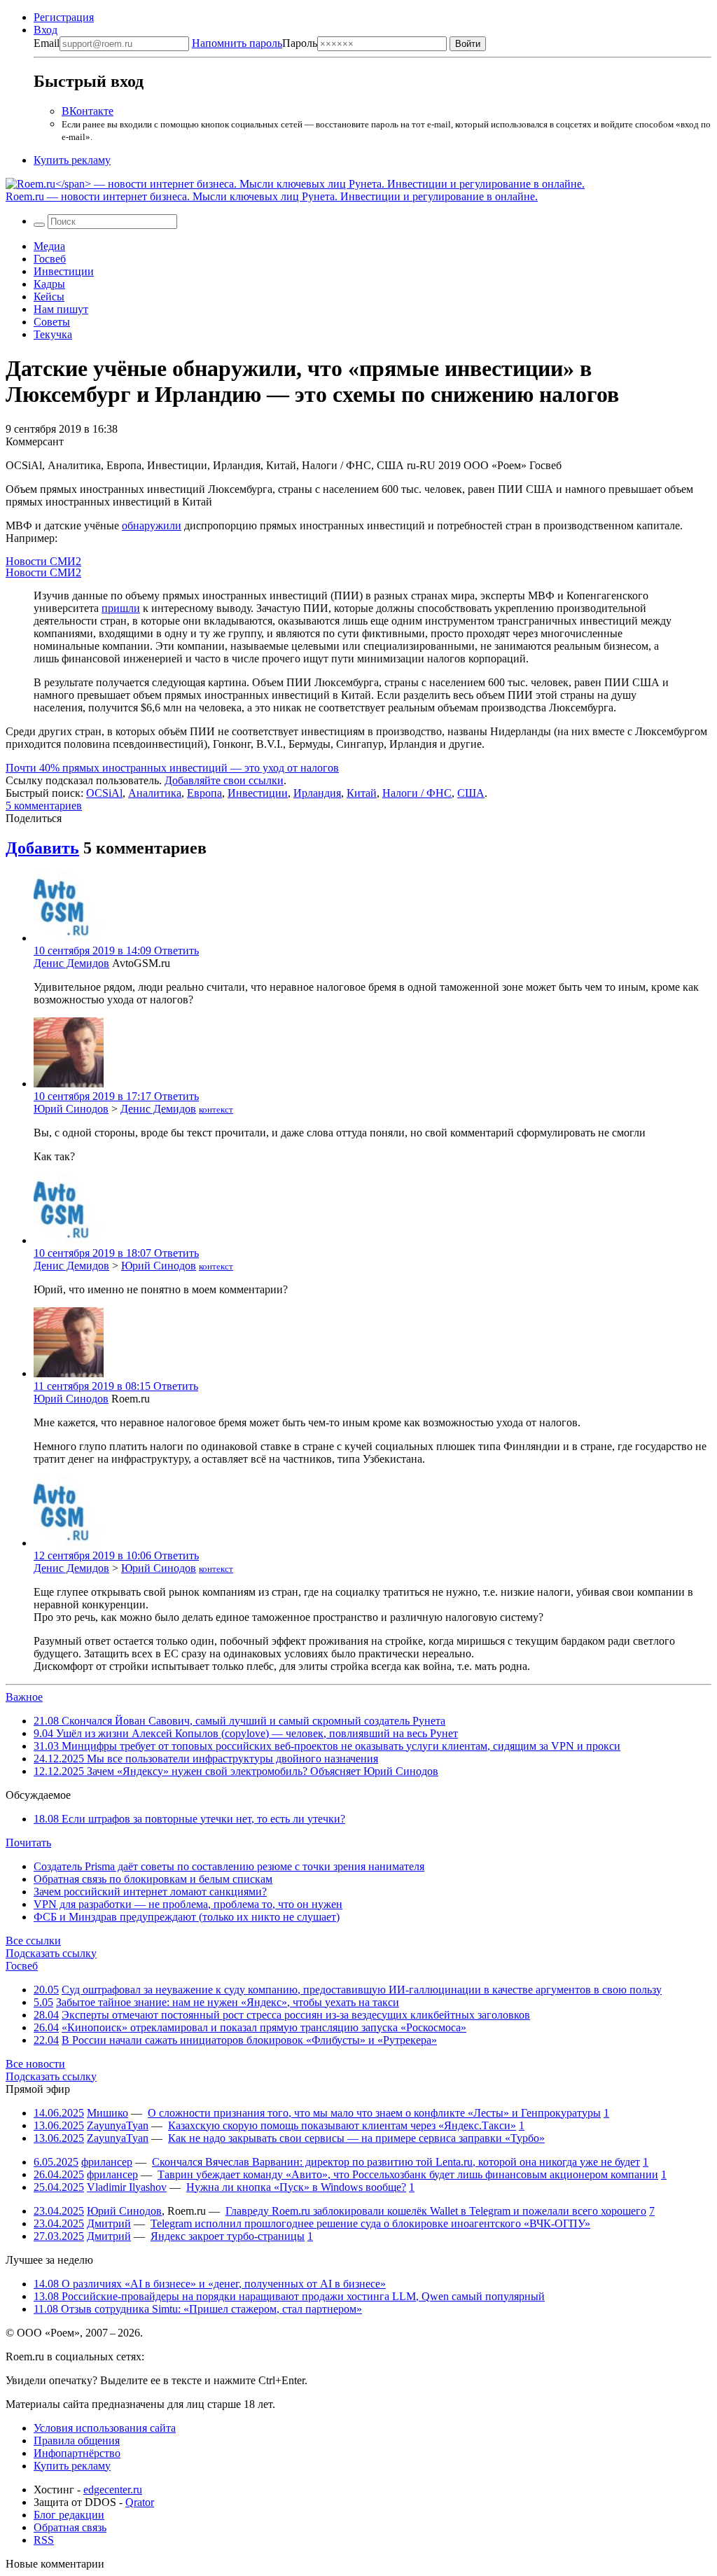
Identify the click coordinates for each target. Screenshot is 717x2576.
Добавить (42, 848)
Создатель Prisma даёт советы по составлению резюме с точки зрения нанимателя (229, 1866)
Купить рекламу (72, 160)
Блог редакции (69, 2515)
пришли (121, 608)
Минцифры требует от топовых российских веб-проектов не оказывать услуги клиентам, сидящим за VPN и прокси (327, 1746)
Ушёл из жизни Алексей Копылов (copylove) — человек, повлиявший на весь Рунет (246, 1733)
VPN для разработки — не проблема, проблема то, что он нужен (188, 1904)
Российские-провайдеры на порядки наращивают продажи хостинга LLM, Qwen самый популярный (289, 2296)
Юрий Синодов (71, 1109)
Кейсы (49, 297)
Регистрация (64, 17)
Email (47, 43)
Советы (52, 322)
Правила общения (77, 2441)
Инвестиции (64, 271)
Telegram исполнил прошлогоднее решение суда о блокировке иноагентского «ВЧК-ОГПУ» (370, 2223)
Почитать (28, 1843)
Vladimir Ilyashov (127, 2187)
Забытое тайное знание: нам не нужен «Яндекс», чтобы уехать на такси (228, 2002)
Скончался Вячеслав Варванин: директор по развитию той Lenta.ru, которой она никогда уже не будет (396, 2162)
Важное (24, 1697)
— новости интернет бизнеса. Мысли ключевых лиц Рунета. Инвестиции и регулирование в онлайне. (272, 196)
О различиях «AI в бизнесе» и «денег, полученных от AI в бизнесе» (210, 2284)
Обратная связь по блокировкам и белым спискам (153, 1879)
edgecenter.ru (113, 2490)
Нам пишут (61, 309)
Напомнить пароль (237, 43)
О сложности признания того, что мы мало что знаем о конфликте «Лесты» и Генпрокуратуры (374, 2113)
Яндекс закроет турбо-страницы (228, 2236)
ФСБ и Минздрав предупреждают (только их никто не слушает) (187, 1917)
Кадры (49, 284)
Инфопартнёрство (77, 2453)
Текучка (53, 334)
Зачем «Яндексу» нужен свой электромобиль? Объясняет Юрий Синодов (236, 1771)
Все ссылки (33, 1941)
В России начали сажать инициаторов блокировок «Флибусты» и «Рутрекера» (249, 2040)
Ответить (176, 951)
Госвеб (50, 259)
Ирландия (317, 793)
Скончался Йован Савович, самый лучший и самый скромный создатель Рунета (239, 1721)
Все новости (35, 2064)
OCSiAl (104, 793)
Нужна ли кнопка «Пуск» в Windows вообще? (296, 2187)
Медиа (49, 246)
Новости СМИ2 (43, 561)
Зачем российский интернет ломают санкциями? (150, 1892)
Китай (362, 793)
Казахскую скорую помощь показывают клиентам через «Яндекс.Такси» (342, 2125)
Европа (204, 793)
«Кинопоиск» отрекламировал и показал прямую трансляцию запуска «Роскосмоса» (264, 2027)
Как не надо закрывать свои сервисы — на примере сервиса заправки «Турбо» (356, 2138)
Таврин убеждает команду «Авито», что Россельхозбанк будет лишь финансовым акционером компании (408, 2174)
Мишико (107, 2113)
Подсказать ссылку (51, 1953)
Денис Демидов (71, 963)
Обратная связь (70, 2527)
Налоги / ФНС (417, 793)
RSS (44, 2540)
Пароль (255, 43)
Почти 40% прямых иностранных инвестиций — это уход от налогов (172, 768)
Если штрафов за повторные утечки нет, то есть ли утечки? (189, 1819)
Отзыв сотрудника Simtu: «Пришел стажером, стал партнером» (198, 2309)
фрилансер (107, 2162)
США (471, 793)
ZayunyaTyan (118, 2125)
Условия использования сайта (105, 2428)
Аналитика (155, 793)
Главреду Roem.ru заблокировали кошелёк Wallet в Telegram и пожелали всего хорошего (436, 2211)
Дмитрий (109, 2223)
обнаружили (152, 525)
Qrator (140, 2502)
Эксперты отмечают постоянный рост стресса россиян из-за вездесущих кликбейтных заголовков (296, 2015)
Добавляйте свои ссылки (224, 780)
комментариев (44, 806)
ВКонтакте (88, 111)
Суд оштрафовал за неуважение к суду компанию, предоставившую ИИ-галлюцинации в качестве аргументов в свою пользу (362, 1990)
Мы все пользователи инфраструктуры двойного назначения (206, 1759)
